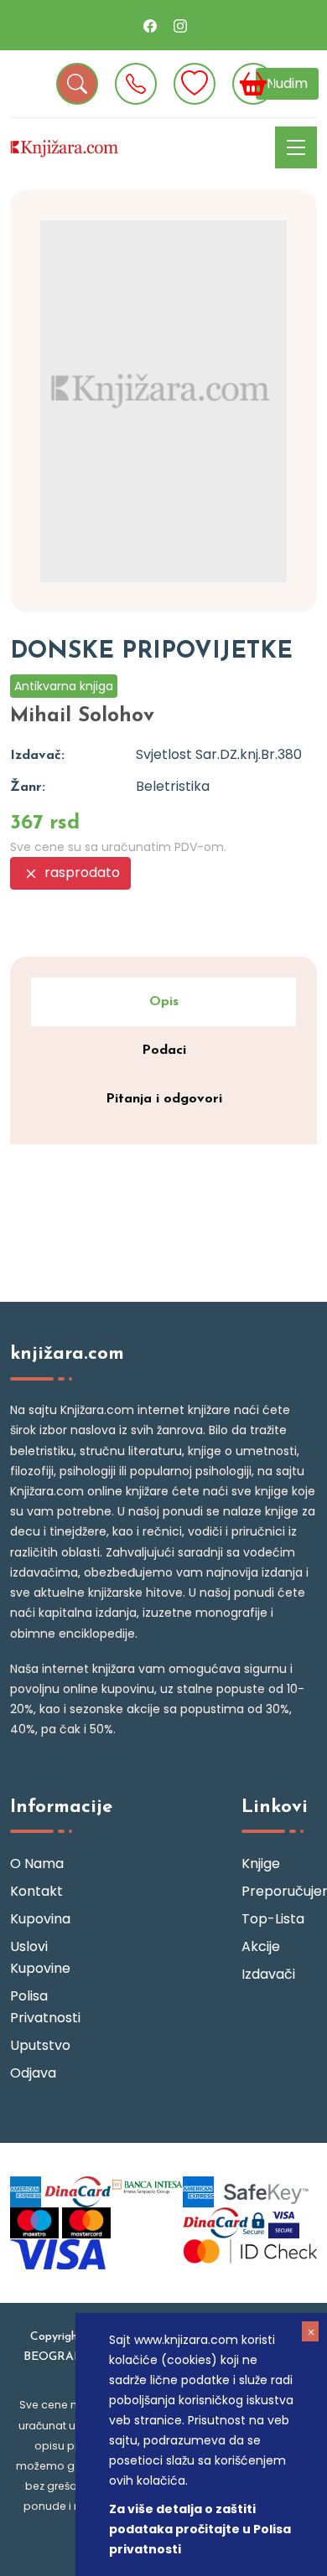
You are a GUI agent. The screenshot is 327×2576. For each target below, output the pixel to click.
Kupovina (40, 1919)
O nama (37, 1864)
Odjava (33, 2073)
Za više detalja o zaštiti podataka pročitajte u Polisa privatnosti (200, 2529)
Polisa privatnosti (45, 2007)
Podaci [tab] (164, 1051)
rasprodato (80, 872)
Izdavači (268, 1974)
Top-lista (273, 1919)
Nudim (287, 83)
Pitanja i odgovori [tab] (164, 1099)
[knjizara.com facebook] (150, 25)
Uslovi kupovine (40, 1957)
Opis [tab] (164, 1002)
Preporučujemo (279, 1891)
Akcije (261, 1946)
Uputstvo (40, 2045)
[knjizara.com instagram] (180, 25)
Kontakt (36, 1891)
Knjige (261, 1864)
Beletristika (173, 786)
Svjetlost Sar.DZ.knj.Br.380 (219, 754)
